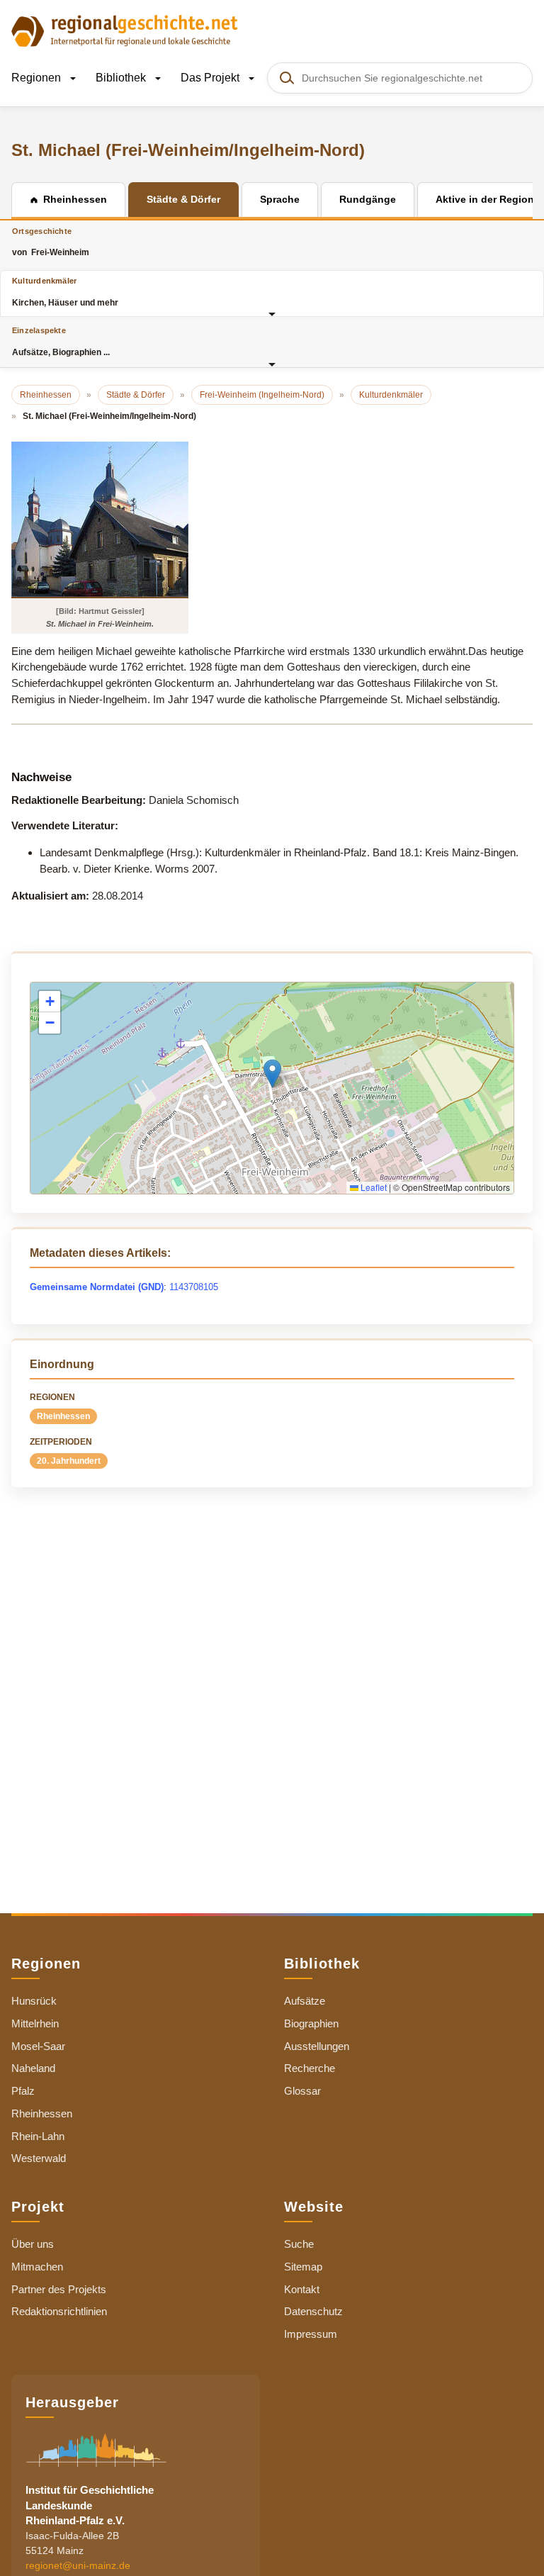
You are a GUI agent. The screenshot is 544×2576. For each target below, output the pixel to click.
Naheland (33, 2068)
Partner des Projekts (59, 2289)
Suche (299, 2244)
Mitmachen (37, 2267)
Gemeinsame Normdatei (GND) (97, 1287)
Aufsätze (305, 2001)
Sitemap (303, 2267)
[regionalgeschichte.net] (125, 30)
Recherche (310, 2068)
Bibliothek (122, 78)
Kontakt (302, 2289)
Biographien (311, 2023)
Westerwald (39, 2158)
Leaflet (373, 1187)
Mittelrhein (35, 2023)
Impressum (311, 2334)
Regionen (38, 78)
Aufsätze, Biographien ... (61, 341)
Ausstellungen (317, 2046)
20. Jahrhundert (69, 1461)
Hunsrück (34, 2001)
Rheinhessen (63, 1416)
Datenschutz (313, 2311)
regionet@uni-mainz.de (78, 2565)
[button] (272, 1074)
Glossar (302, 2091)
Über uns (33, 2244)
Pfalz (23, 2091)
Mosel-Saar (38, 2046)
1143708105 (194, 1287)
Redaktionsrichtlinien (59, 2311)
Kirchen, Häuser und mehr (65, 292)
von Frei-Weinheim (51, 242)
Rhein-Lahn (38, 2136)
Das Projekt (211, 78)
